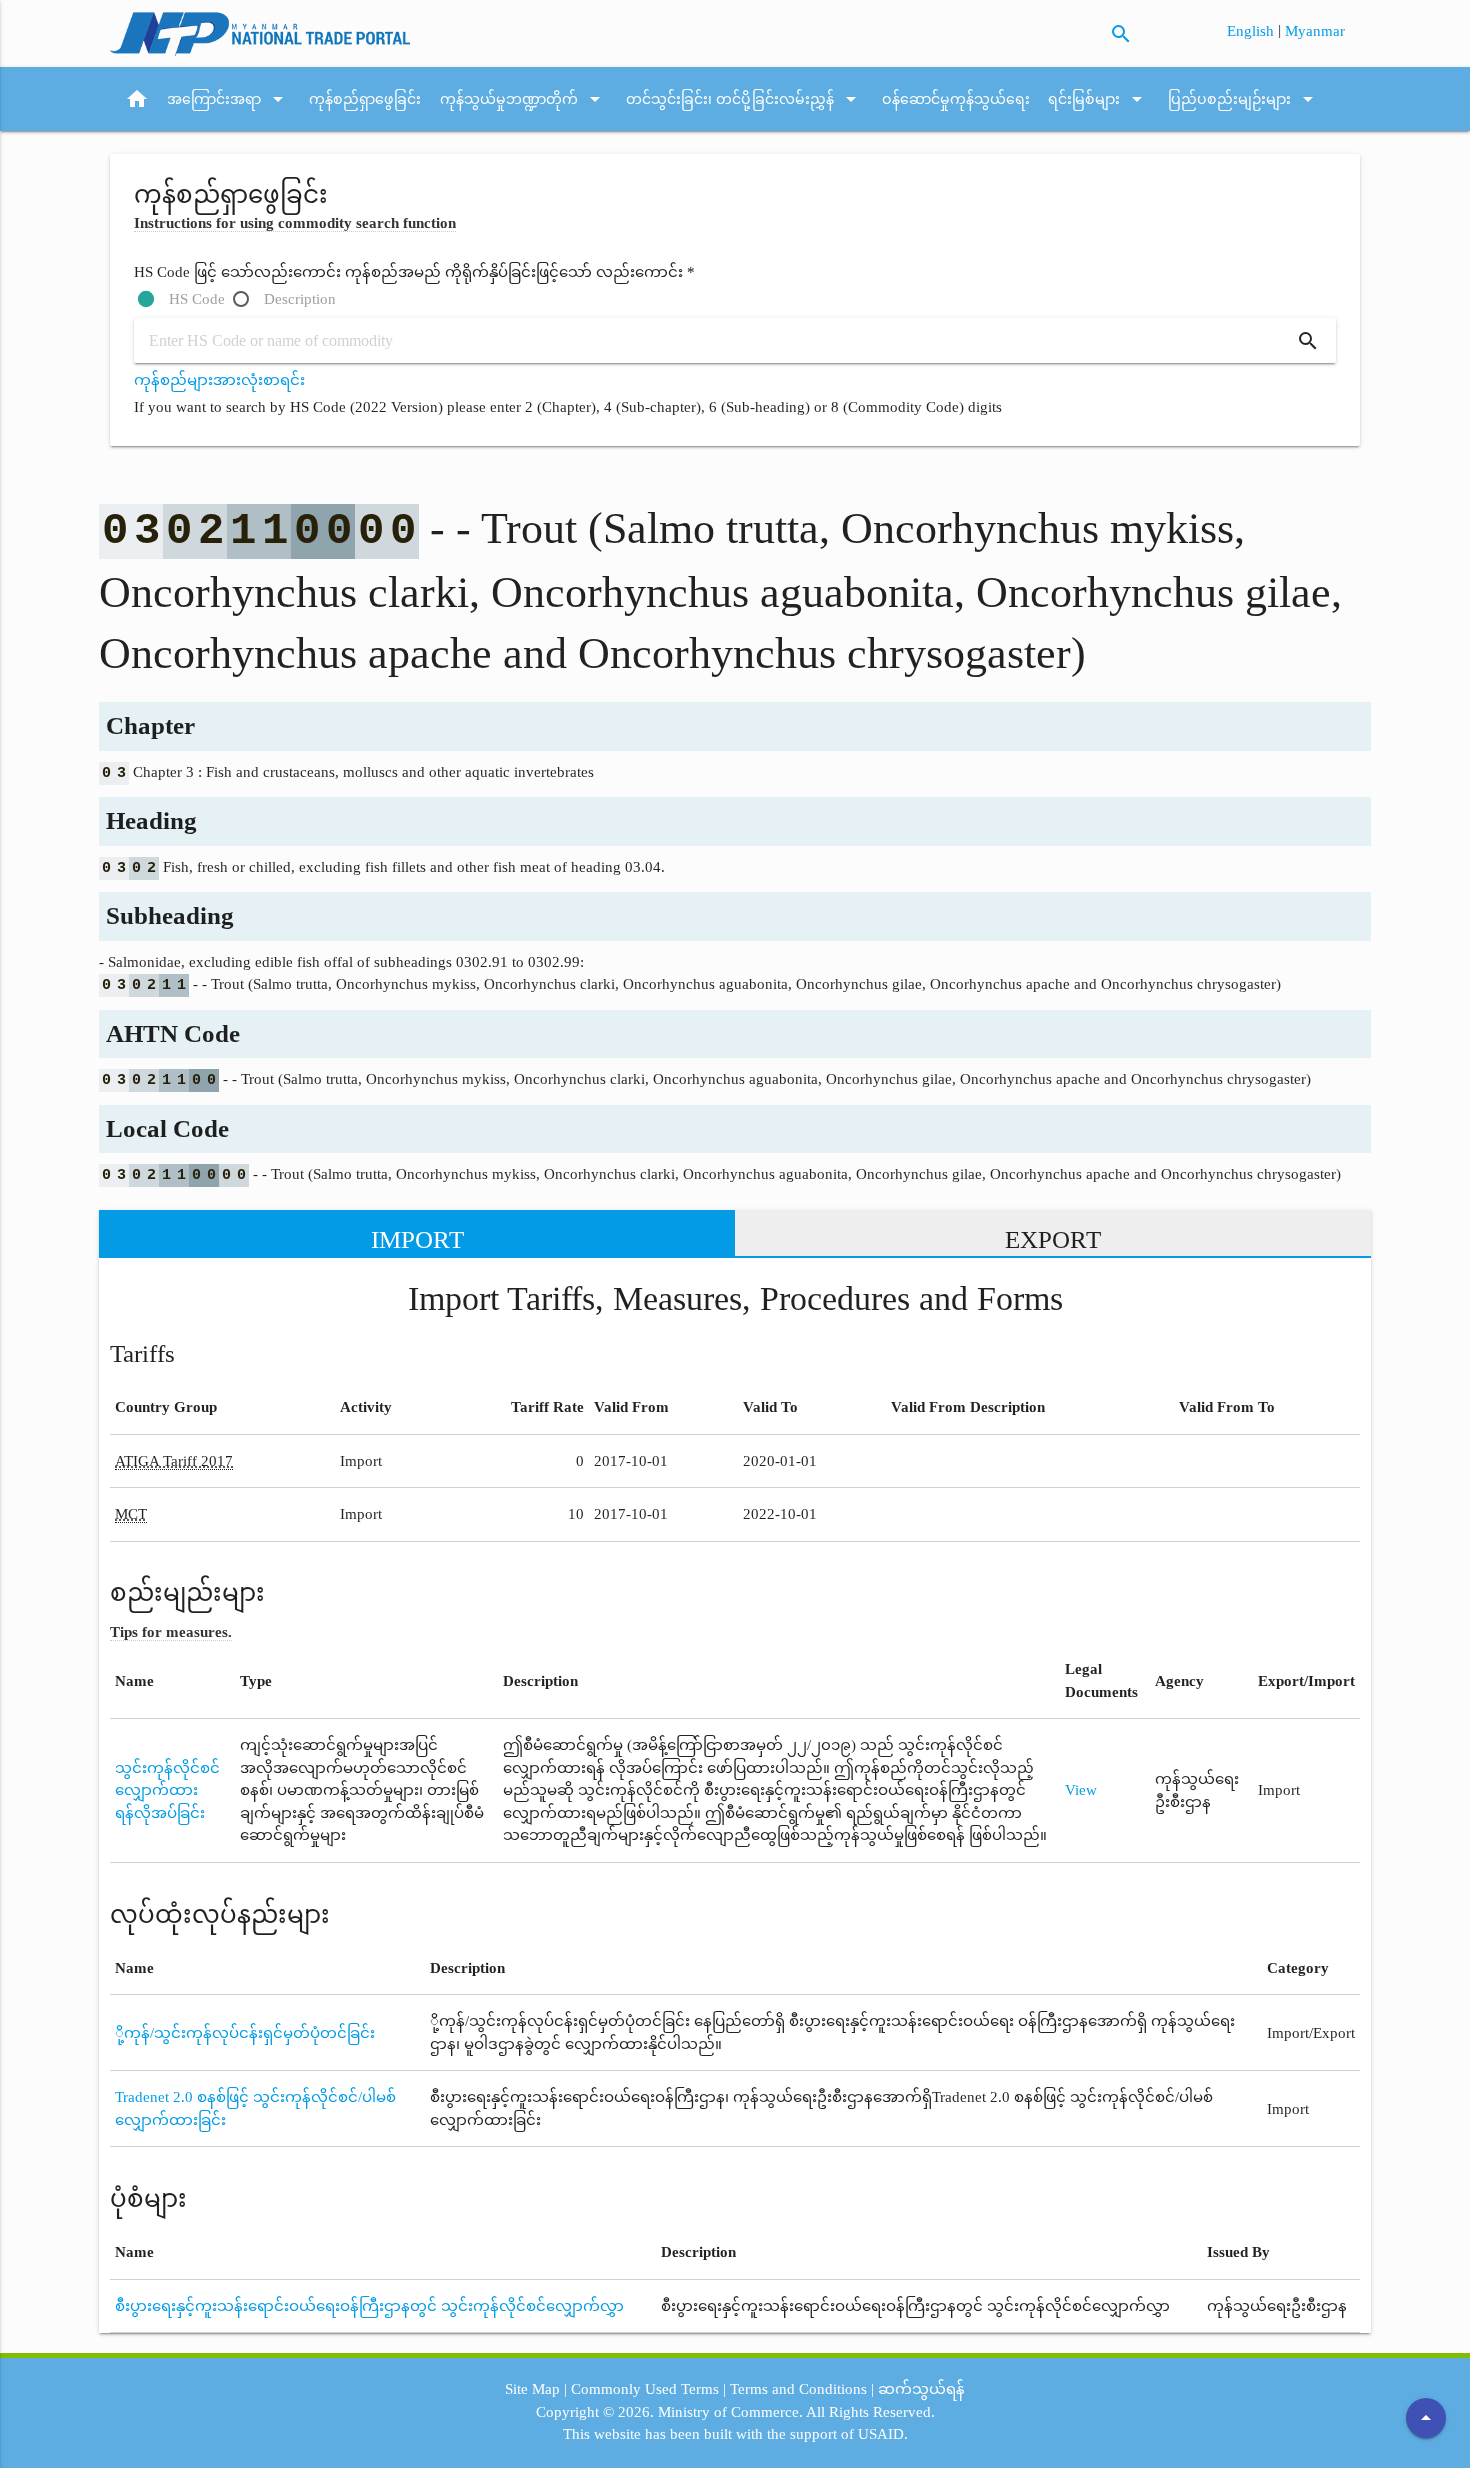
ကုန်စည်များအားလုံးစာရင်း (219, 380)
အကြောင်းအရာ (228, 99)
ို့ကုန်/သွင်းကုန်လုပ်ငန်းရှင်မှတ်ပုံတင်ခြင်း (245, 2033)
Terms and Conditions (798, 2389)
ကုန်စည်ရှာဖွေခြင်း (365, 99)
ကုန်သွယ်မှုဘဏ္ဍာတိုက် (523, 99)
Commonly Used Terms (645, 2389)
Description (300, 299)
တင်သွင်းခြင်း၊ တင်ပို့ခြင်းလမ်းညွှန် (744, 99)
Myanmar (1315, 31)
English (1252, 31)
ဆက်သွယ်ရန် (921, 2389)
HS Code (197, 299)
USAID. (883, 2434)
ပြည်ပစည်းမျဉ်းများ (1244, 99)
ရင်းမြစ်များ (1098, 99)
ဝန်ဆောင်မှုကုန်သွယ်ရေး (956, 99)
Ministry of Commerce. (730, 2412)
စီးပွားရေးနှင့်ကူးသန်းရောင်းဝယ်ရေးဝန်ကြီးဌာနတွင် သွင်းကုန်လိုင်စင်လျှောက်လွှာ (369, 2306)
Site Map (532, 2389)
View (1081, 1790)
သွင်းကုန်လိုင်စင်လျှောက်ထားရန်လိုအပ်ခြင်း (167, 1790)
